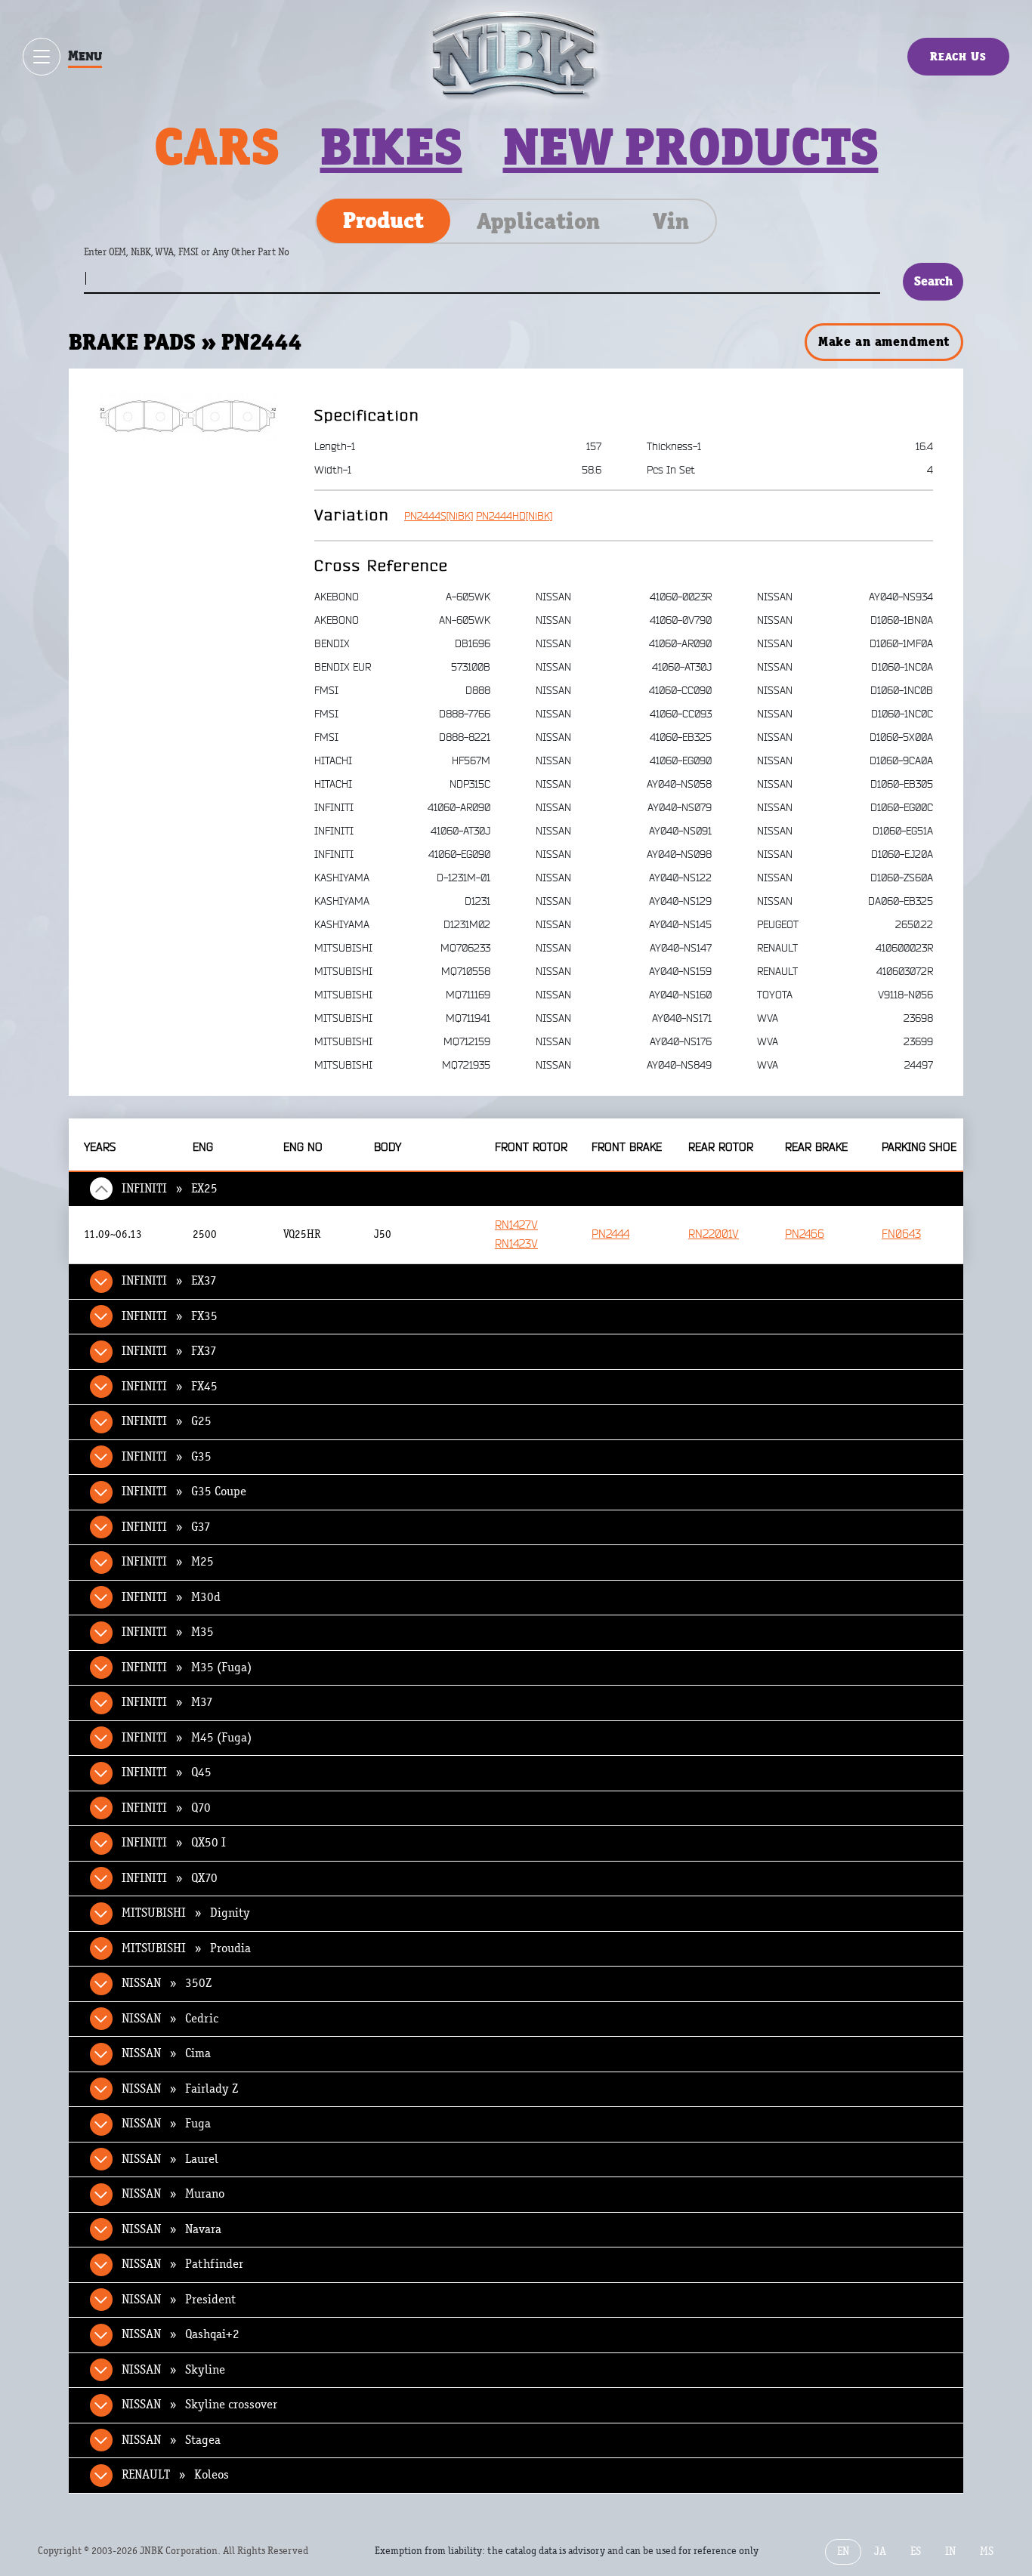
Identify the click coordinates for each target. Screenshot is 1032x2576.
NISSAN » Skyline (173, 2370)
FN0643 (901, 1234)
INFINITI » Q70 (166, 1808)
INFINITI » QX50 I (174, 1843)
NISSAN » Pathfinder (182, 2264)
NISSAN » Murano (173, 2194)
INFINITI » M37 (167, 1702)
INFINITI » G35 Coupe (184, 1492)
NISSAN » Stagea (171, 2440)
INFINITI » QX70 (170, 1878)
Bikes (391, 147)
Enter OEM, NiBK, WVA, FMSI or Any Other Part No (202, 259)
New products (691, 147)
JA (880, 2551)
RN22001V (714, 1234)
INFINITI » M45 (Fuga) (187, 1738)
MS (987, 2551)
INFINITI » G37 (166, 1527)
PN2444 (610, 1234)
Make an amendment (884, 341)
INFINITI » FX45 (170, 1387)
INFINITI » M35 (168, 1632)
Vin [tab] (671, 221)
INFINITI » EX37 (169, 1281)
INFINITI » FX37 (169, 1351)
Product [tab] (383, 221)
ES (916, 2551)
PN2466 (805, 1234)
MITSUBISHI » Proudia (186, 1948)
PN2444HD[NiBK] (514, 516)
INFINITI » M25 (168, 1562)
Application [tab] (538, 221)
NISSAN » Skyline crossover (199, 2405)
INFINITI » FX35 (170, 1316)
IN (950, 2551)
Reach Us (958, 56)
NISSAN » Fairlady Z (180, 2089)
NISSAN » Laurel (170, 2159)
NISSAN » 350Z (167, 1983)
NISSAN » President (179, 2300)
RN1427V (516, 1225)
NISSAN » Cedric (170, 2019)
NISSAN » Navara (171, 2229)
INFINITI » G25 (167, 1421)
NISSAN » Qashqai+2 (181, 2334)
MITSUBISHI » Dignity (186, 1913)
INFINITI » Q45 (167, 1772)
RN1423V (516, 1244)
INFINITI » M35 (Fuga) (187, 1667)
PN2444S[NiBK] (439, 516)
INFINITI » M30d (171, 1597)
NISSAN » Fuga (166, 2124)
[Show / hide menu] (42, 57)
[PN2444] (188, 416)
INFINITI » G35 (167, 1457)
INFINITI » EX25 (170, 1189)
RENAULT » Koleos (175, 2475)
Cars (217, 147)
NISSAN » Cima (166, 2053)
